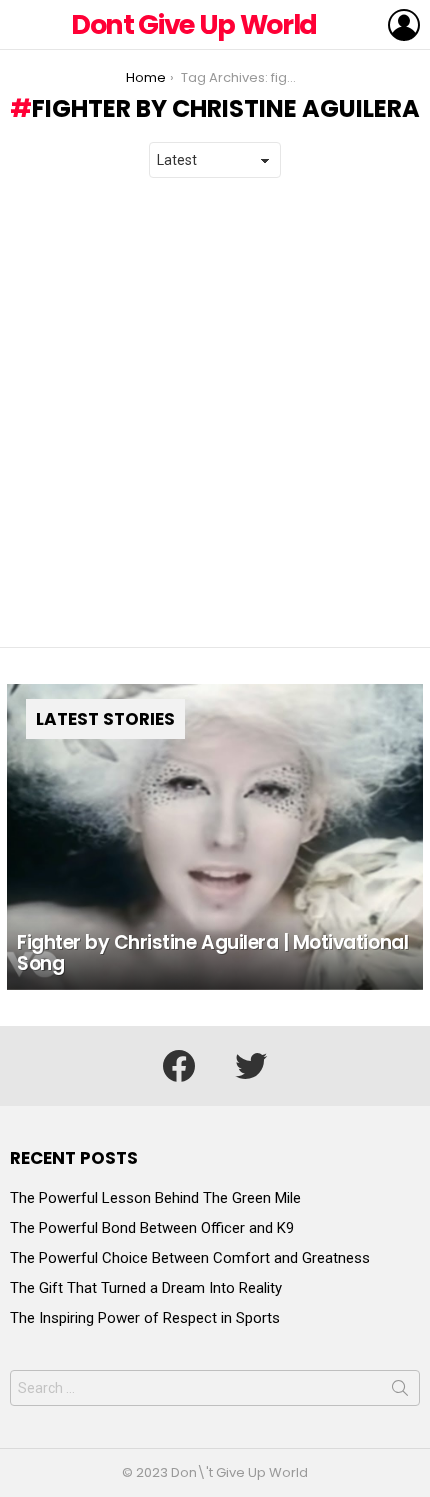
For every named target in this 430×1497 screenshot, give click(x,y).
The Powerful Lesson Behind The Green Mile (155, 1198)
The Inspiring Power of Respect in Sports (145, 1318)
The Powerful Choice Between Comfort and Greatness (190, 1258)
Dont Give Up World (194, 24)
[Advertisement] (215, 413)
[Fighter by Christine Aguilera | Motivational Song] (215, 837)
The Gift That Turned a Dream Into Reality (146, 1288)
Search (400, 1392)
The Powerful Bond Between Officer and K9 (152, 1228)
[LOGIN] (404, 25)
